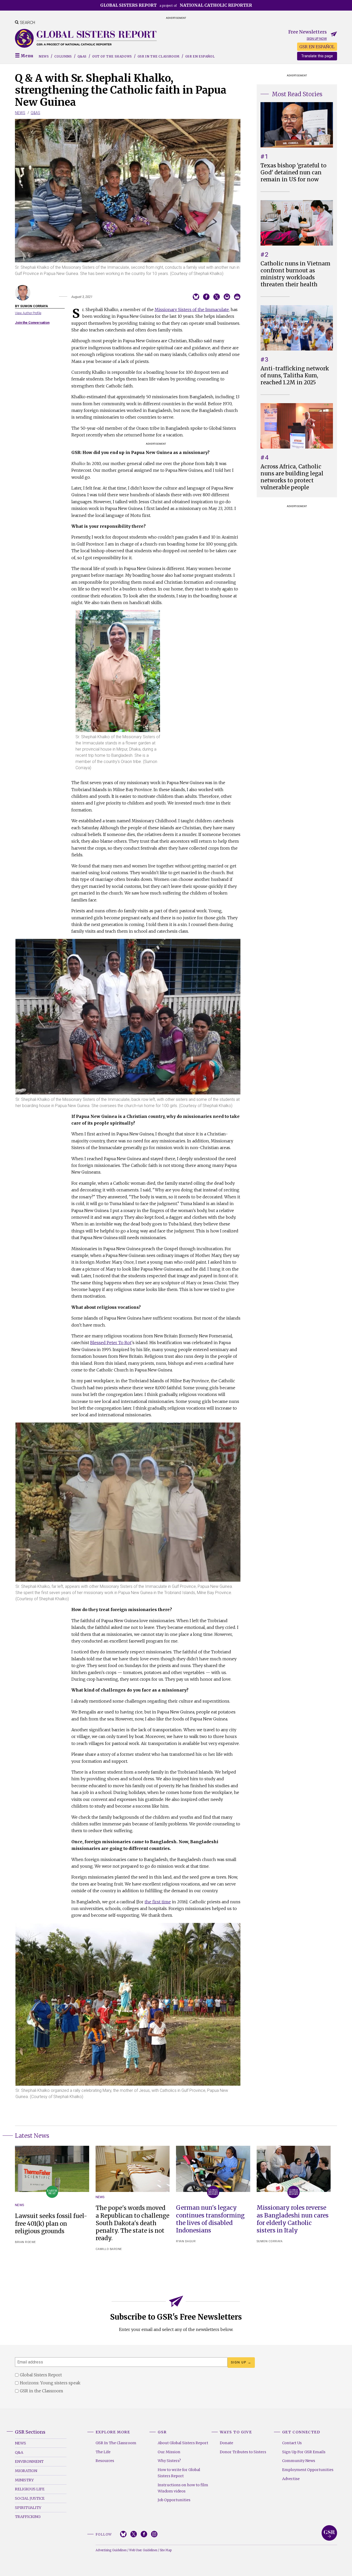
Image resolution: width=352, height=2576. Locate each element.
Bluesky (123, 2534)
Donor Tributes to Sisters (243, 2452)
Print (237, 297)
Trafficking (28, 2517)
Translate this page (317, 56)
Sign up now (317, 39)
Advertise (291, 2479)
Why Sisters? (169, 2461)
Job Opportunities (174, 2500)
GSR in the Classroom (159, 56)
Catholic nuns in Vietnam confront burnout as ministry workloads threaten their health (295, 274)
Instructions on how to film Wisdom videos (183, 2488)
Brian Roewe (26, 2242)
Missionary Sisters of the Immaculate (192, 310)
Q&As (82, 56)
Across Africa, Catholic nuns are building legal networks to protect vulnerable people (292, 477)
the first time (158, 1902)
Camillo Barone (109, 2249)
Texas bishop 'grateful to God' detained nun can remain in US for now (294, 173)
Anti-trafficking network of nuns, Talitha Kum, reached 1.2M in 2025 (295, 376)
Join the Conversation (32, 323)
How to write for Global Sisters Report (179, 2473)
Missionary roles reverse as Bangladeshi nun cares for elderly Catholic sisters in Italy (293, 2219)
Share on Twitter (217, 297)
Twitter (134, 2534)
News (44, 56)
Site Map (166, 2550)
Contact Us (292, 2443)
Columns (63, 56)
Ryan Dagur (186, 2241)
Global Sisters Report (329, 2533)
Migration (26, 2471)
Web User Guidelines (143, 2550)
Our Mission (169, 2452)
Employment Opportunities (308, 2470)
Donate (227, 2443)
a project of (176, 5)
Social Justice (30, 2498)
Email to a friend (227, 297)
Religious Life (30, 2489)
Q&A (19, 2452)
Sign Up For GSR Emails (304, 2452)
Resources (105, 2461)
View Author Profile (28, 313)
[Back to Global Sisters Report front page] (86, 38)
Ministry (24, 2480)
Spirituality (28, 2508)
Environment (29, 2461)
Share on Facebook (206, 297)
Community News (299, 2461)
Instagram (154, 2534)
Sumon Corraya (270, 2241)
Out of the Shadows (112, 56)
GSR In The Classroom (116, 2443)
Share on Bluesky (196, 297)
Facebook (144, 2534)
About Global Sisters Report (183, 2443)
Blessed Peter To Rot (111, 1343)
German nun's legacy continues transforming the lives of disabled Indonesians (210, 2219)
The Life (103, 2452)
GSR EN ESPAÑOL (317, 47)
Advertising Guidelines (111, 2550)
